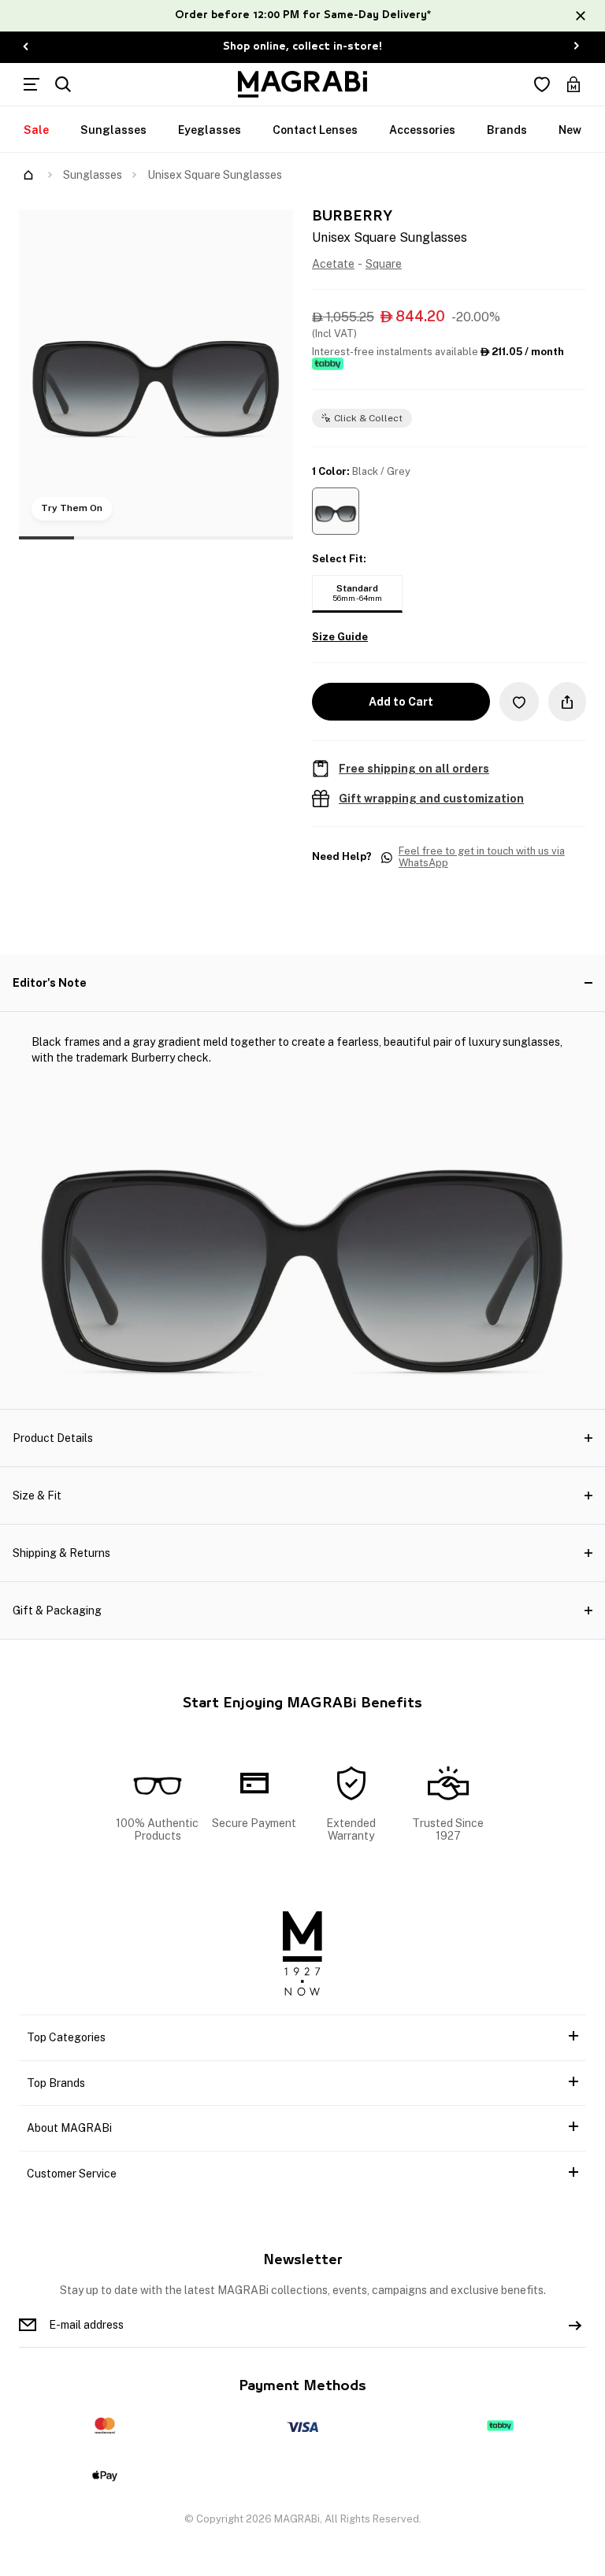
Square (384, 264)
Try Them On (72, 508)
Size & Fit (37, 1496)
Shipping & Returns (61, 1553)
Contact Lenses (315, 130)
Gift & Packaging (57, 1610)
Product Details (53, 1438)
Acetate (333, 264)
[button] (336, 511)
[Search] (63, 84)
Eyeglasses (210, 130)
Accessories (422, 130)
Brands (507, 130)
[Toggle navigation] (32, 84)
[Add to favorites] (519, 701)
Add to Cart (401, 702)
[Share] (567, 702)
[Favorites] (542, 84)
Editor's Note (50, 983)
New (570, 130)
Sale (36, 130)
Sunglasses (113, 130)
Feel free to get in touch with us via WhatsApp (482, 857)
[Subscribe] (575, 2325)
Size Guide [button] (340, 637)
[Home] (28, 175)
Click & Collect (368, 418)
